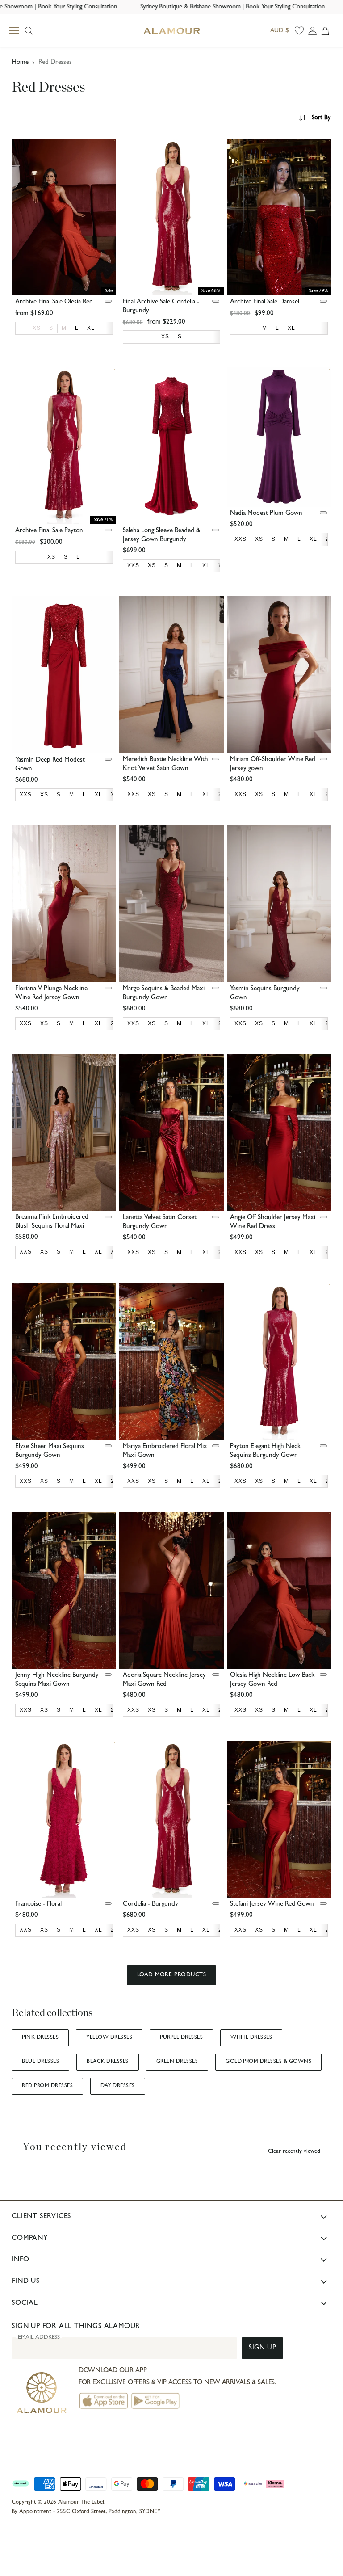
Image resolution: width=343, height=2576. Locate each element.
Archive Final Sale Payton (49, 531)
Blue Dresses (40, 2062)
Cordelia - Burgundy (151, 1905)
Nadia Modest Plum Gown (266, 514)
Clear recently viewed (294, 2152)
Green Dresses (177, 2062)
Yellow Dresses (109, 2038)
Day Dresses (117, 2086)
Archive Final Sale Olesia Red (54, 302)
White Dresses (251, 2038)
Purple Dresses (181, 2038)
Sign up (262, 2348)
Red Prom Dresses (47, 2086)
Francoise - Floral (38, 1905)
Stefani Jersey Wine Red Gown (272, 1905)
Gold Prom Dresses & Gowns (268, 2062)
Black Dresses (107, 2062)
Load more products (171, 1975)
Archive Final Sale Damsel (265, 302)
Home (20, 63)
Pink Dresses (40, 2038)
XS (37, 328)
